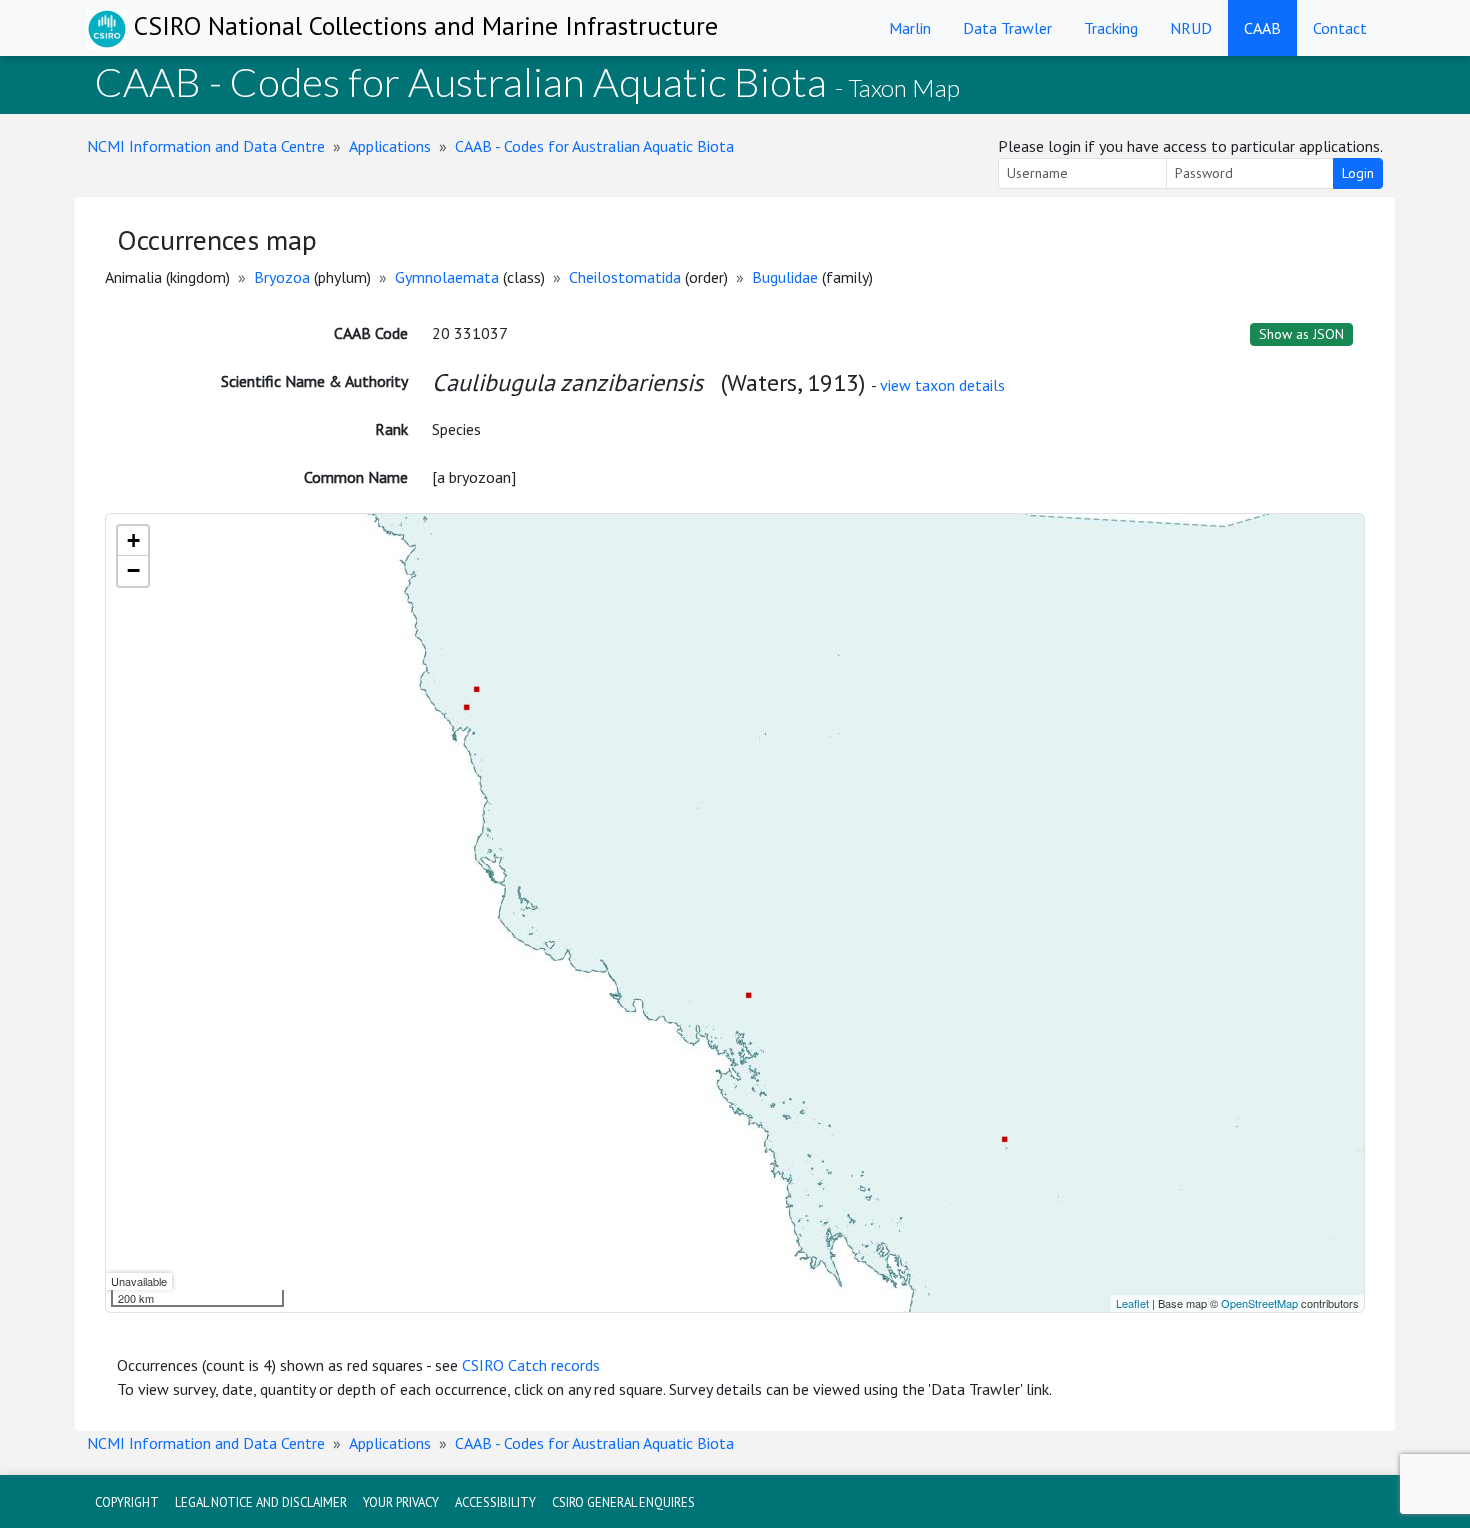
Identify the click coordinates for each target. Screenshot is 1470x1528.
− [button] (133, 570)
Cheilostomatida (625, 277)
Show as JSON (1301, 334)
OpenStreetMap (1259, 1303)
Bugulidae (785, 277)
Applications (390, 146)
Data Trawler (1007, 28)
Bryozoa (282, 277)
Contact (1340, 28)
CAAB (1262, 28)
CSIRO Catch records (531, 1365)
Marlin (910, 28)
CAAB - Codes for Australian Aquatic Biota (594, 146)
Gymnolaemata (447, 277)
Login (1358, 173)
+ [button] (133, 540)
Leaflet (1132, 1303)
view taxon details (942, 385)
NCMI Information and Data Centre (206, 146)
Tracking (1111, 28)
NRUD (1191, 28)
